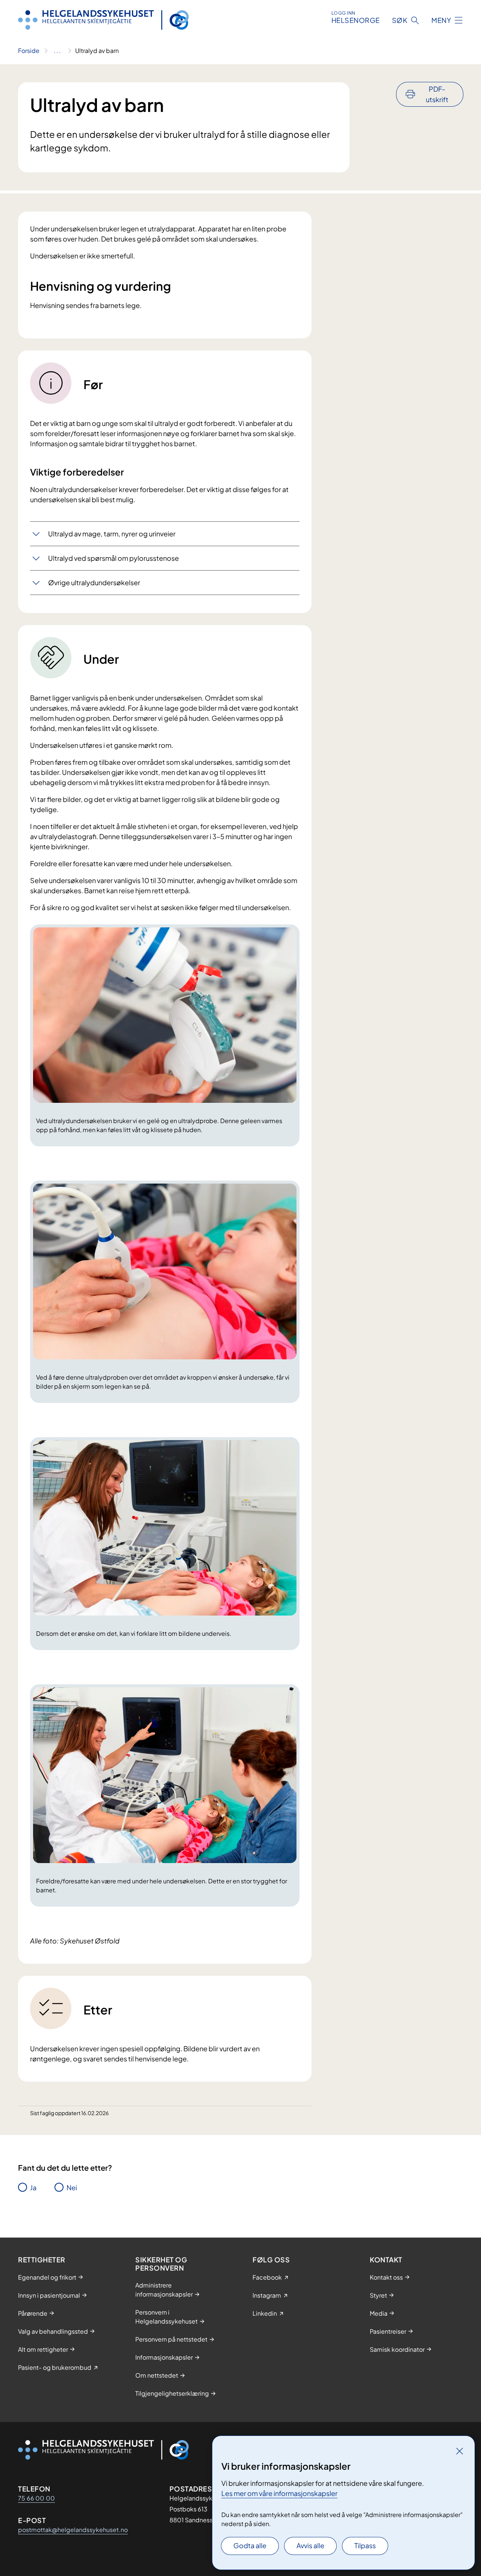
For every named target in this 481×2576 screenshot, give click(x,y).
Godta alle (250, 2545)
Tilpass (365, 2545)
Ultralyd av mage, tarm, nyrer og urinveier (112, 534)
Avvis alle (310, 2545)
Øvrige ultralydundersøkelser (94, 582)
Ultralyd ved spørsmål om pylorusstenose (113, 558)
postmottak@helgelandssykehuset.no (73, 2530)
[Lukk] (460, 2451)
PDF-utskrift (437, 94)
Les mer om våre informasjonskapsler (279, 2493)
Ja (33, 2187)
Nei (72, 2187)
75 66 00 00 (36, 2498)
